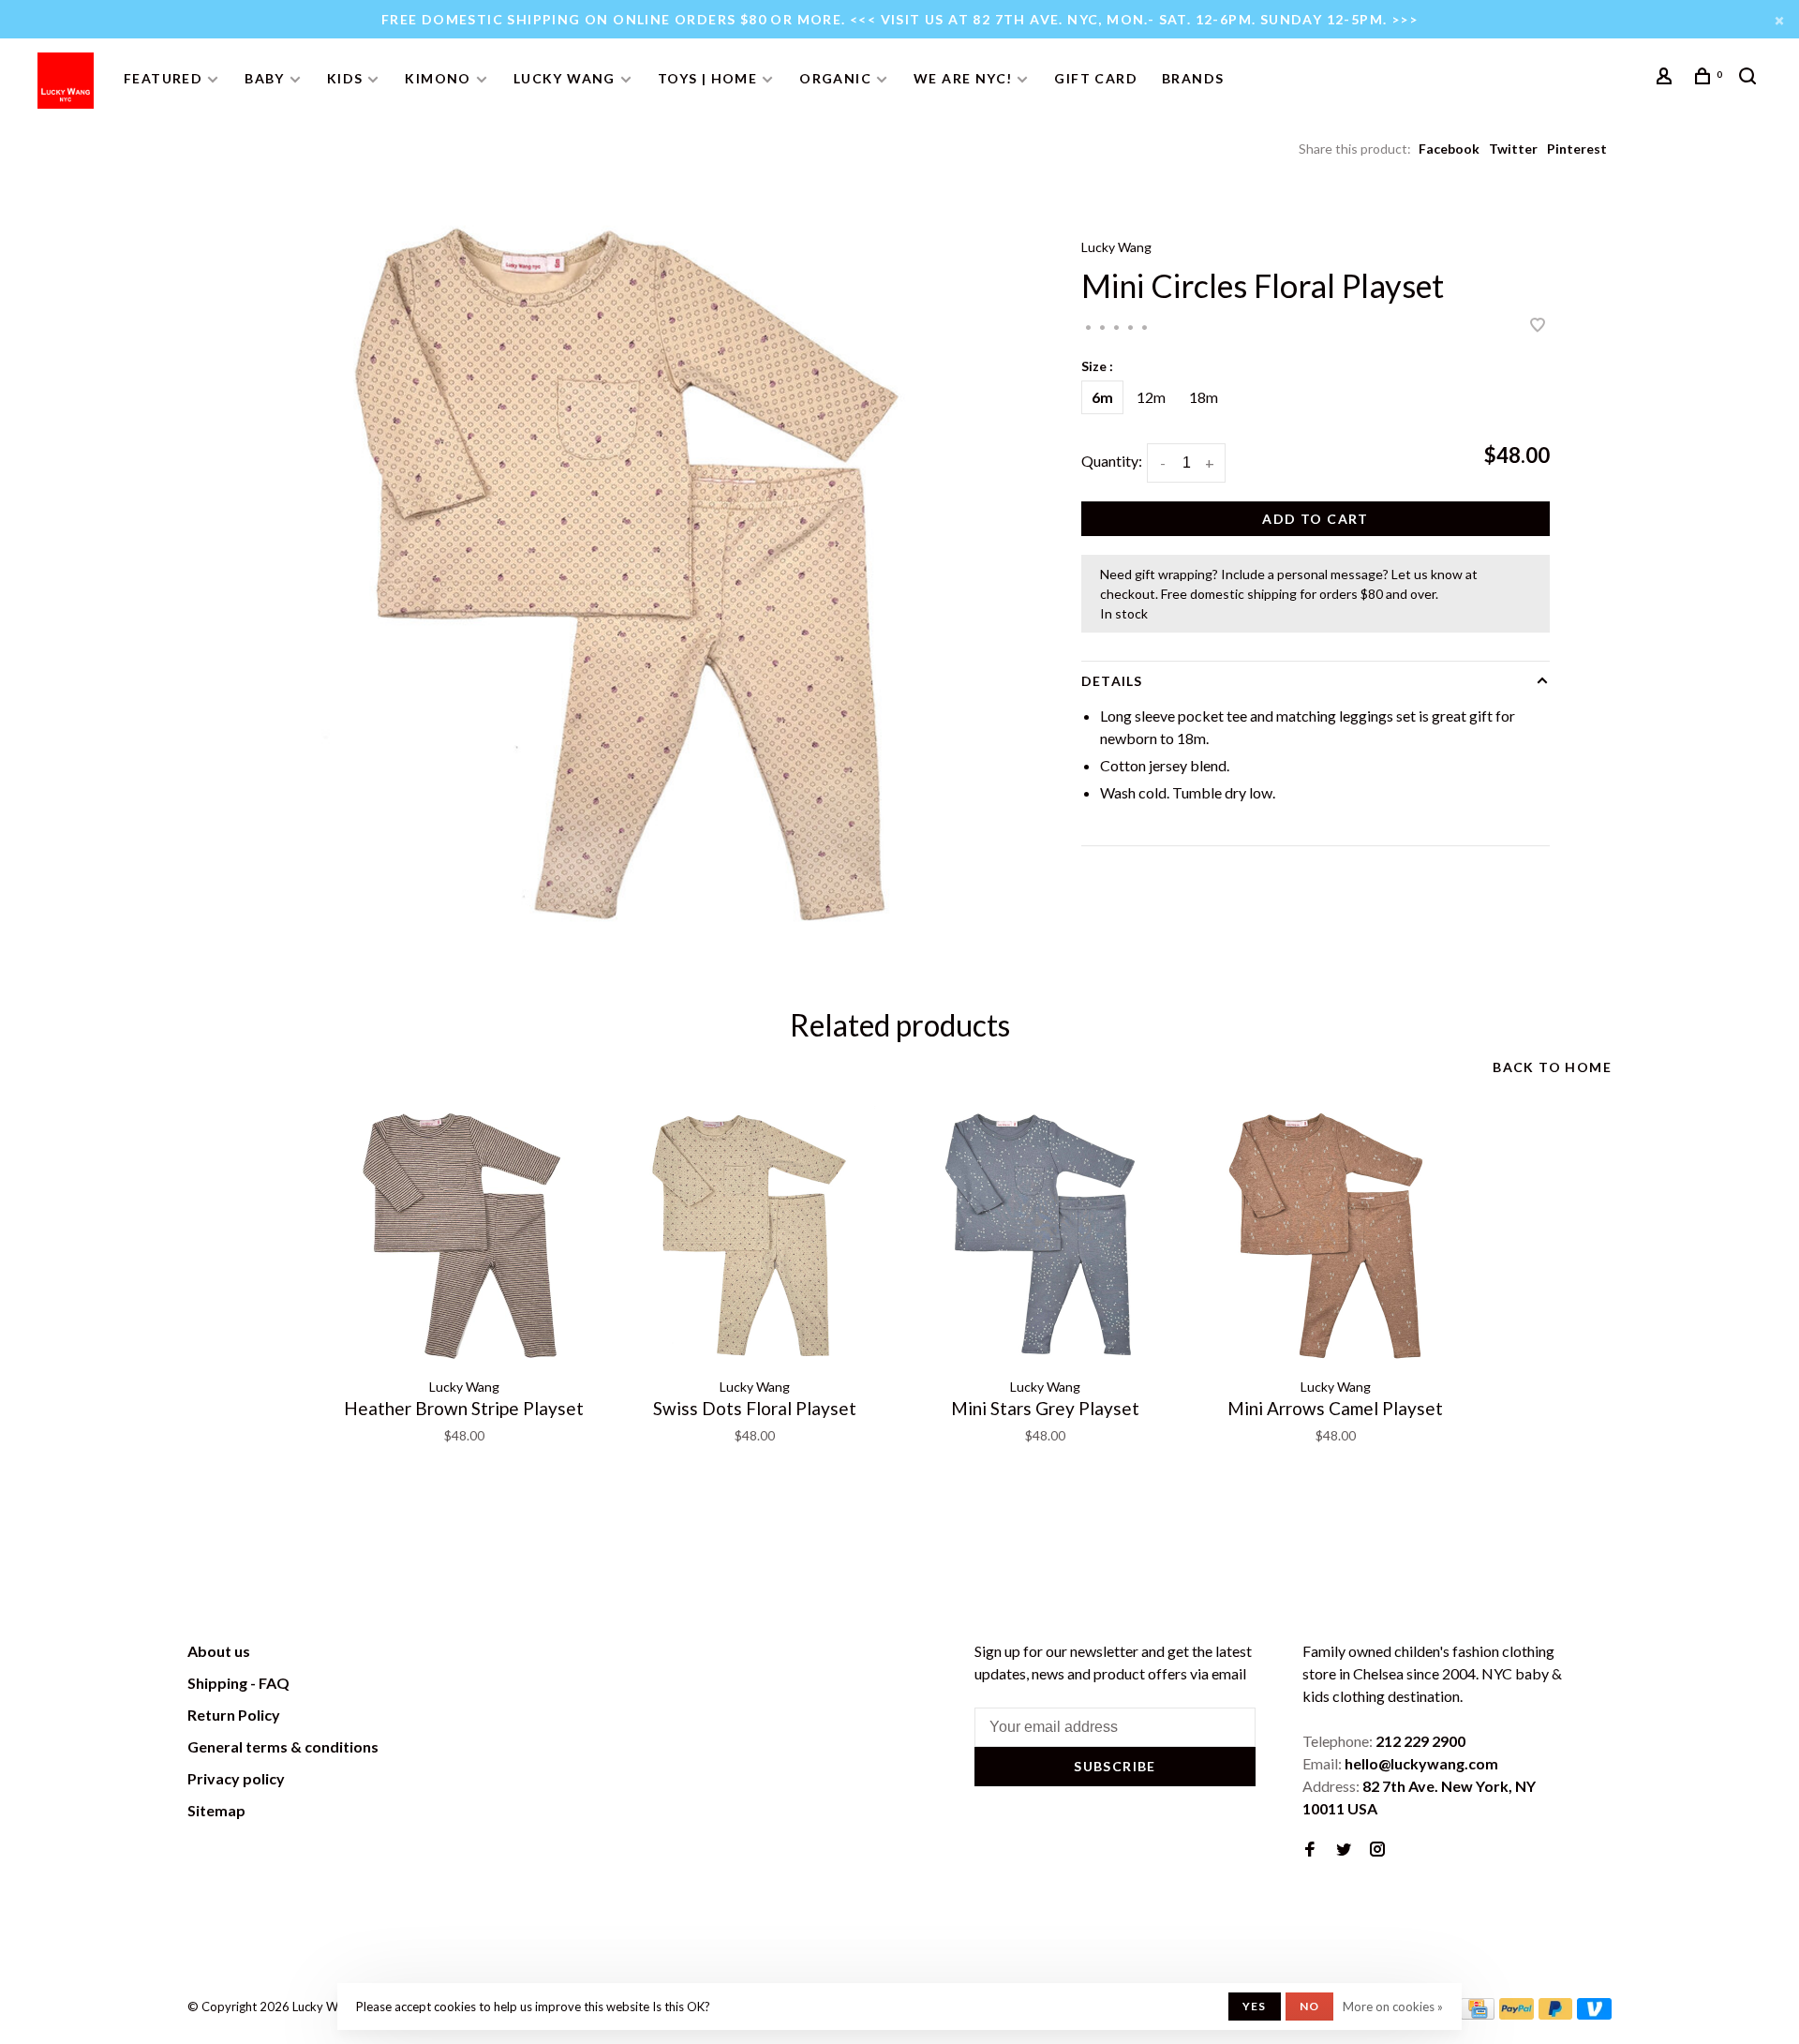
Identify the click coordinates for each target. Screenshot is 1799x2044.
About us (219, 1651)
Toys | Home (707, 78)
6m (1102, 397)
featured (163, 78)
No (1309, 2006)
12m (1151, 397)
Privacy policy (236, 1778)
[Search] (1750, 78)
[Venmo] (1594, 2014)
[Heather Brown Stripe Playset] (464, 1236)
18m (1204, 397)
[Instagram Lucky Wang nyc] (1377, 1850)
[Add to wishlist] (1538, 326)
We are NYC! (963, 78)
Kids (345, 78)
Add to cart (1315, 519)
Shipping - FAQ (238, 1683)
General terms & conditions (283, 1746)
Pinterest (1577, 149)
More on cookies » (1393, 2007)
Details (1112, 681)
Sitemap (216, 1810)
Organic (835, 78)
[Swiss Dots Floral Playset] (754, 1236)
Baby (265, 78)
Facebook (1449, 149)
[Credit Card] (1478, 2014)
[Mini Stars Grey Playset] (1045, 1236)
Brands (1193, 78)
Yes (1255, 2006)
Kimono (438, 78)
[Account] (1667, 78)
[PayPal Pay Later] (1556, 2014)
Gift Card (1096, 78)
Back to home (1552, 1067)
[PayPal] (1517, 2014)
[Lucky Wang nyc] (446, 1654)
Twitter (1513, 149)
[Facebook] (1310, 1850)
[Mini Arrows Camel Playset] (1335, 1236)
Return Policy (234, 1715)
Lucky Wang (565, 78)
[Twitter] (1344, 1850)
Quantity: (1112, 461)
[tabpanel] (632, 576)
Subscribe (1115, 1766)
